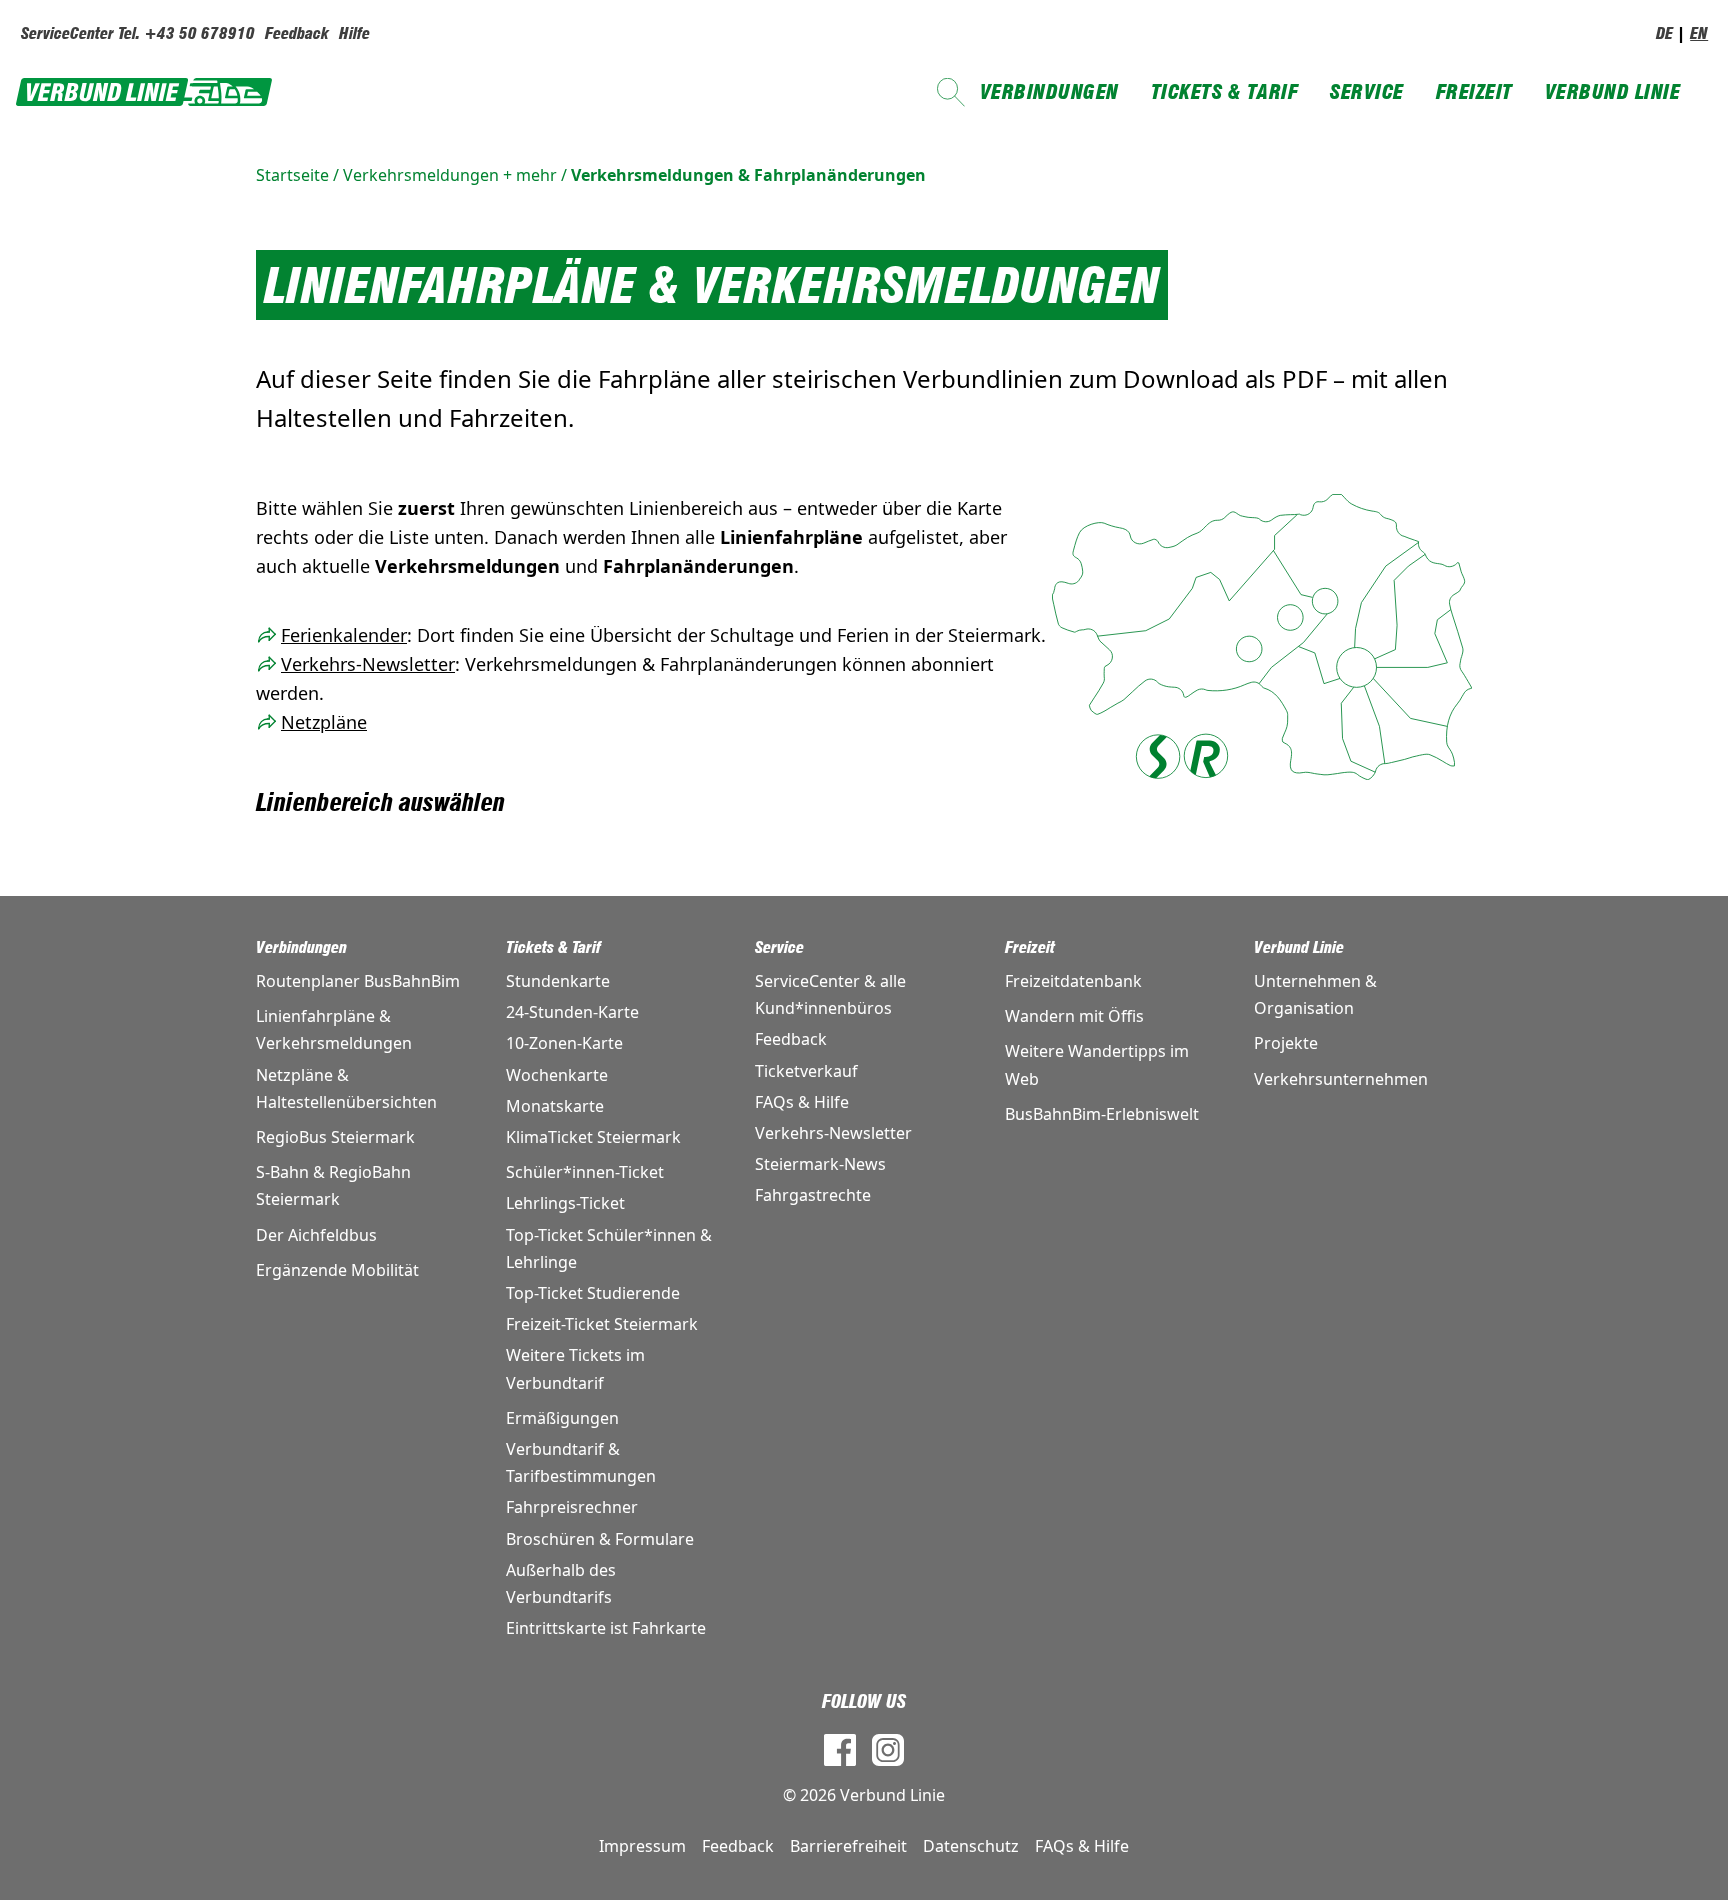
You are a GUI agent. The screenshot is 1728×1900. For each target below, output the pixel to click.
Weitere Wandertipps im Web (1097, 1064)
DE (1664, 33)
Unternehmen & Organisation (1315, 994)
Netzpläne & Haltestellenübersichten (346, 1088)
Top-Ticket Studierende (593, 1293)
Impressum (642, 1846)
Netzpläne (324, 722)
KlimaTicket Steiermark (593, 1137)
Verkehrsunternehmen (1341, 1079)
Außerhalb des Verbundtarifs (561, 1583)
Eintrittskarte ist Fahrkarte (606, 1628)
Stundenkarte (558, 981)
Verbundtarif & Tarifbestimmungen (581, 1462)
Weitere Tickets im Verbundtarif (575, 1368)
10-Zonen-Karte (564, 1043)
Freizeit (1474, 92)
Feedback (297, 33)
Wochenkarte (557, 1075)
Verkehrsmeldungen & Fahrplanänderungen (748, 175)
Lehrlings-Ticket (565, 1203)
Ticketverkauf (806, 1071)
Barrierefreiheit (848, 1846)
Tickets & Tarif (1225, 92)
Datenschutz (971, 1846)
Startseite (292, 175)
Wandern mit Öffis (1074, 1016)
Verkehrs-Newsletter (368, 664)
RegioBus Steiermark (335, 1137)
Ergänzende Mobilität (337, 1270)
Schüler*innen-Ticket (585, 1172)
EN (1699, 33)
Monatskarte (555, 1106)
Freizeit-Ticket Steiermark (602, 1324)
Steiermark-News (820, 1164)
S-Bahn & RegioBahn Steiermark (333, 1185)
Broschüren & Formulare (600, 1539)
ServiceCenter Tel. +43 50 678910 (138, 33)
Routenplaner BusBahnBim (358, 981)
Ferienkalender (344, 635)
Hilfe (354, 33)
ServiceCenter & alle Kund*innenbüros (830, 994)
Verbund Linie (1613, 92)
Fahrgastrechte (813, 1195)
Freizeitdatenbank (1073, 981)
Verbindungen (1049, 92)
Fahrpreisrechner (572, 1507)
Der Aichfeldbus (316, 1235)
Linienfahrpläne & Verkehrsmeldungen (334, 1029)
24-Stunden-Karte (572, 1012)
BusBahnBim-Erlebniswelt (1102, 1114)
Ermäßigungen (562, 1418)
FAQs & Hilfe (802, 1102)
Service (1367, 92)
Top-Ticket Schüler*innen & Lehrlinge (609, 1248)
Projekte (1286, 1043)
